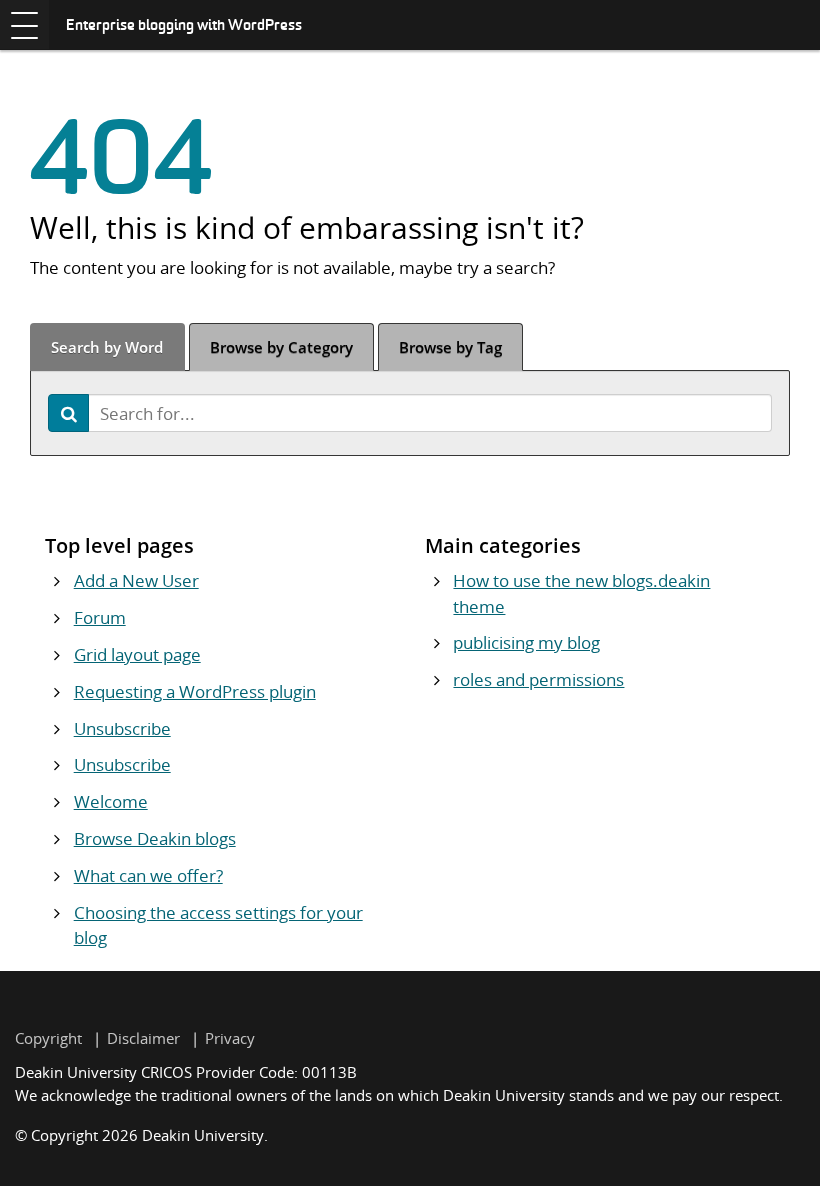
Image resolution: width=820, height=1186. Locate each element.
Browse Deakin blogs (155, 838)
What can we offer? (148, 875)
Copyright (48, 1038)
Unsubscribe (122, 728)
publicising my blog (526, 642)
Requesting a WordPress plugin (195, 691)
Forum (100, 617)
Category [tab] (281, 347)
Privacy (230, 1038)
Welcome (111, 801)
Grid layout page (137, 654)
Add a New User (136, 580)
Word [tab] (107, 347)
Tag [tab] (450, 347)
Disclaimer (143, 1038)
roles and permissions (538, 679)
